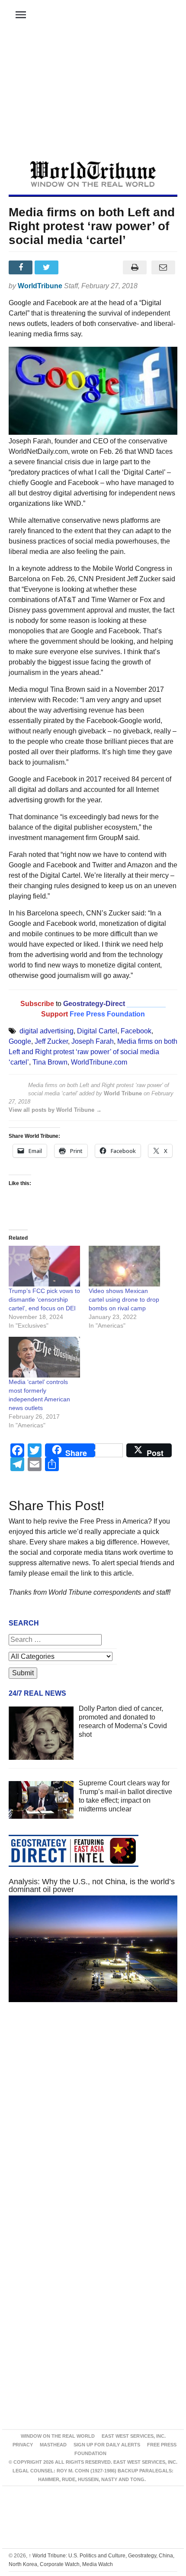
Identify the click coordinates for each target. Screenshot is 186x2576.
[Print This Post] (135, 267)
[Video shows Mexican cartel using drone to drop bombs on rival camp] (124, 1266)
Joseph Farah (93, 1041)
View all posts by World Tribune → (55, 1110)
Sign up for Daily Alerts (107, 2445)
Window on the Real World (58, 2436)
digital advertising (46, 1031)
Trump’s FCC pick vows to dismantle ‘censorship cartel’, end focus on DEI (44, 1299)
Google (20, 1041)
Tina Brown (50, 1062)
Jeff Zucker (51, 1041)
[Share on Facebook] (22, 267)
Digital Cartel (97, 1031)
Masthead (53, 2445)
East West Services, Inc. (134, 2436)
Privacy (23, 2445)
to (59, 1004)
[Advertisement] (93, 96)
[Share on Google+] (74, 267)
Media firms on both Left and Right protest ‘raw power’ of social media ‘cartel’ (93, 1052)
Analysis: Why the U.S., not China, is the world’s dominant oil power (92, 1886)
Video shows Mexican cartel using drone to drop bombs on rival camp (124, 1299)
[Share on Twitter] (48, 267)
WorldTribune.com (99, 1062)
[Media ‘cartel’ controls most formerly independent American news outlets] (44, 1357)
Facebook (136, 1031)
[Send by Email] (163, 267)
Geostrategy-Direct (93, 1004)
